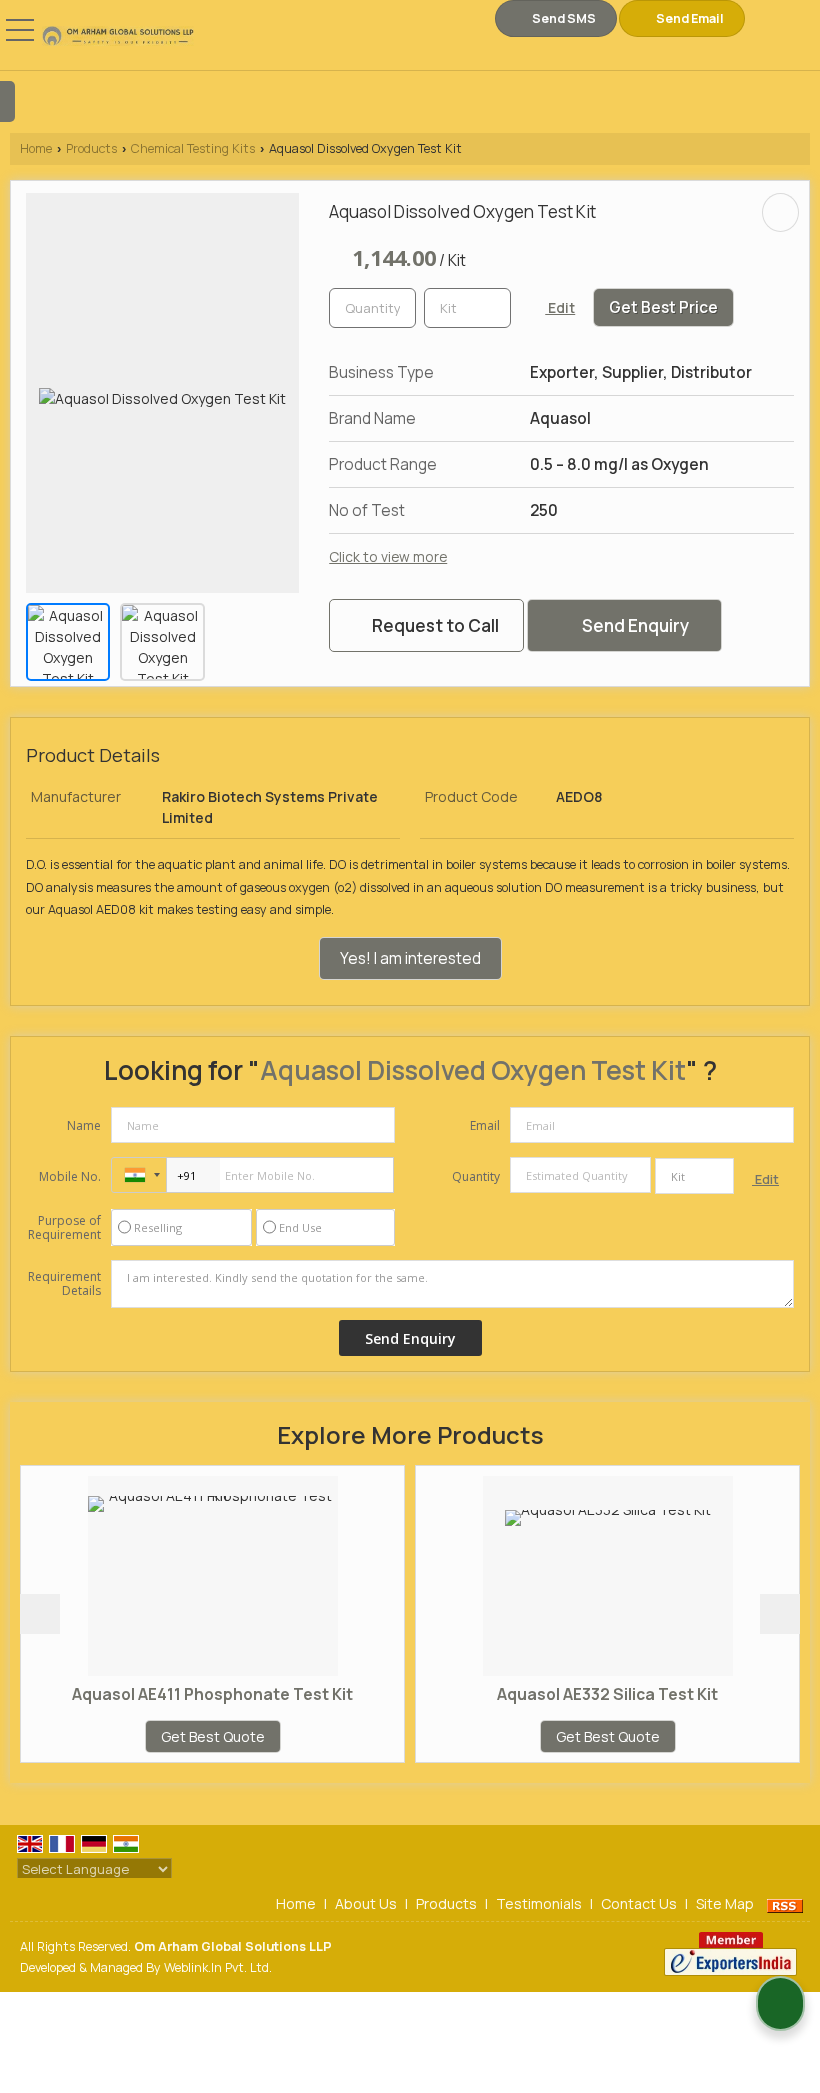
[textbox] (467, 308)
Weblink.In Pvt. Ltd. (218, 1967)
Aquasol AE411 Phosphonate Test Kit (145, 1694)
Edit (560, 307)
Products (91, 148)
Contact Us (639, 1903)
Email (485, 1125)
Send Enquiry (634, 625)
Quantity (476, 1176)
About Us (366, 1903)
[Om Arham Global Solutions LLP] (118, 37)
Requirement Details (64, 1284)
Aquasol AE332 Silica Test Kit (540, 1694)
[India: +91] (139, 1175)
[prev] (40, 1614)
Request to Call (434, 625)
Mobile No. (70, 1176)
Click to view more (388, 556)
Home (36, 148)
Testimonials (539, 1903)
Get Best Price (663, 307)
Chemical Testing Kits (193, 148)
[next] (780, 1614)
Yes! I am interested (410, 958)
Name (84, 1125)
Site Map (725, 1903)
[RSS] (785, 1903)
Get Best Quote (146, 1736)
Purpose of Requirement (64, 1228)
